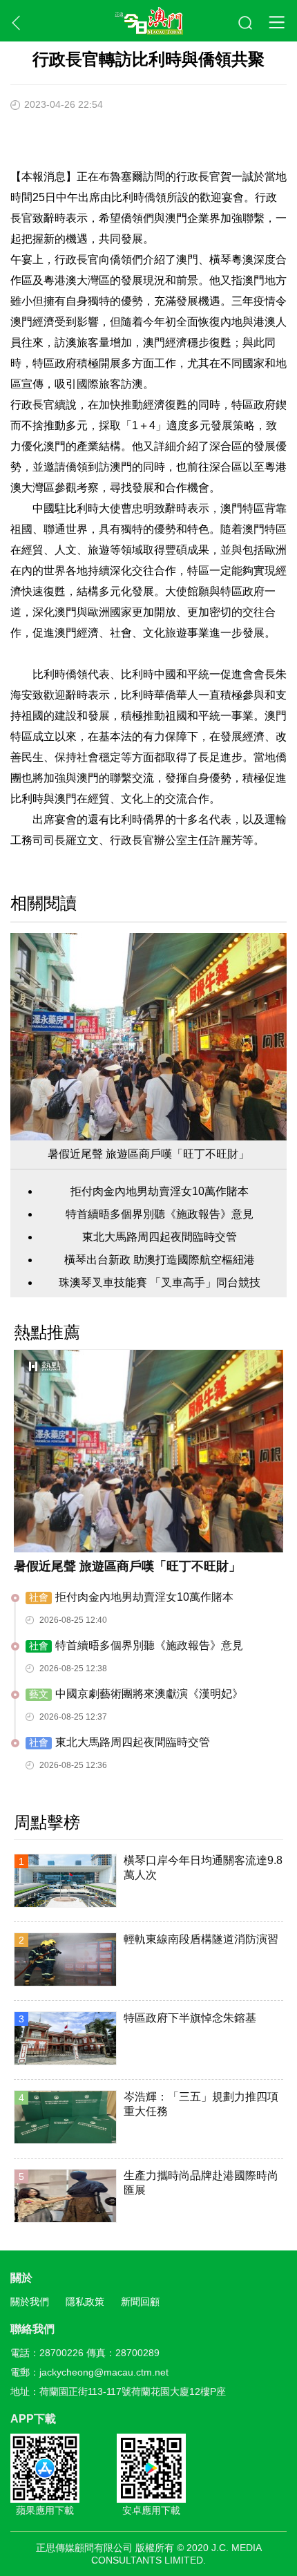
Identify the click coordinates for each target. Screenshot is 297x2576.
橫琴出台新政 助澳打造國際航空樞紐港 (160, 1260)
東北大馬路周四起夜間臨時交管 (160, 1237)
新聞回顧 (140, 2302)
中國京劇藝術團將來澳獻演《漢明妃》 (136, 1694)
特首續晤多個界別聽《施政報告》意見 (160, 1214)
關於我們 (30, 2302)
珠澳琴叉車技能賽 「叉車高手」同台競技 (160, 1282)
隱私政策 (85, 2302)
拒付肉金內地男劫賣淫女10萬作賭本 (160, 1191)
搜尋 (246, 23)
